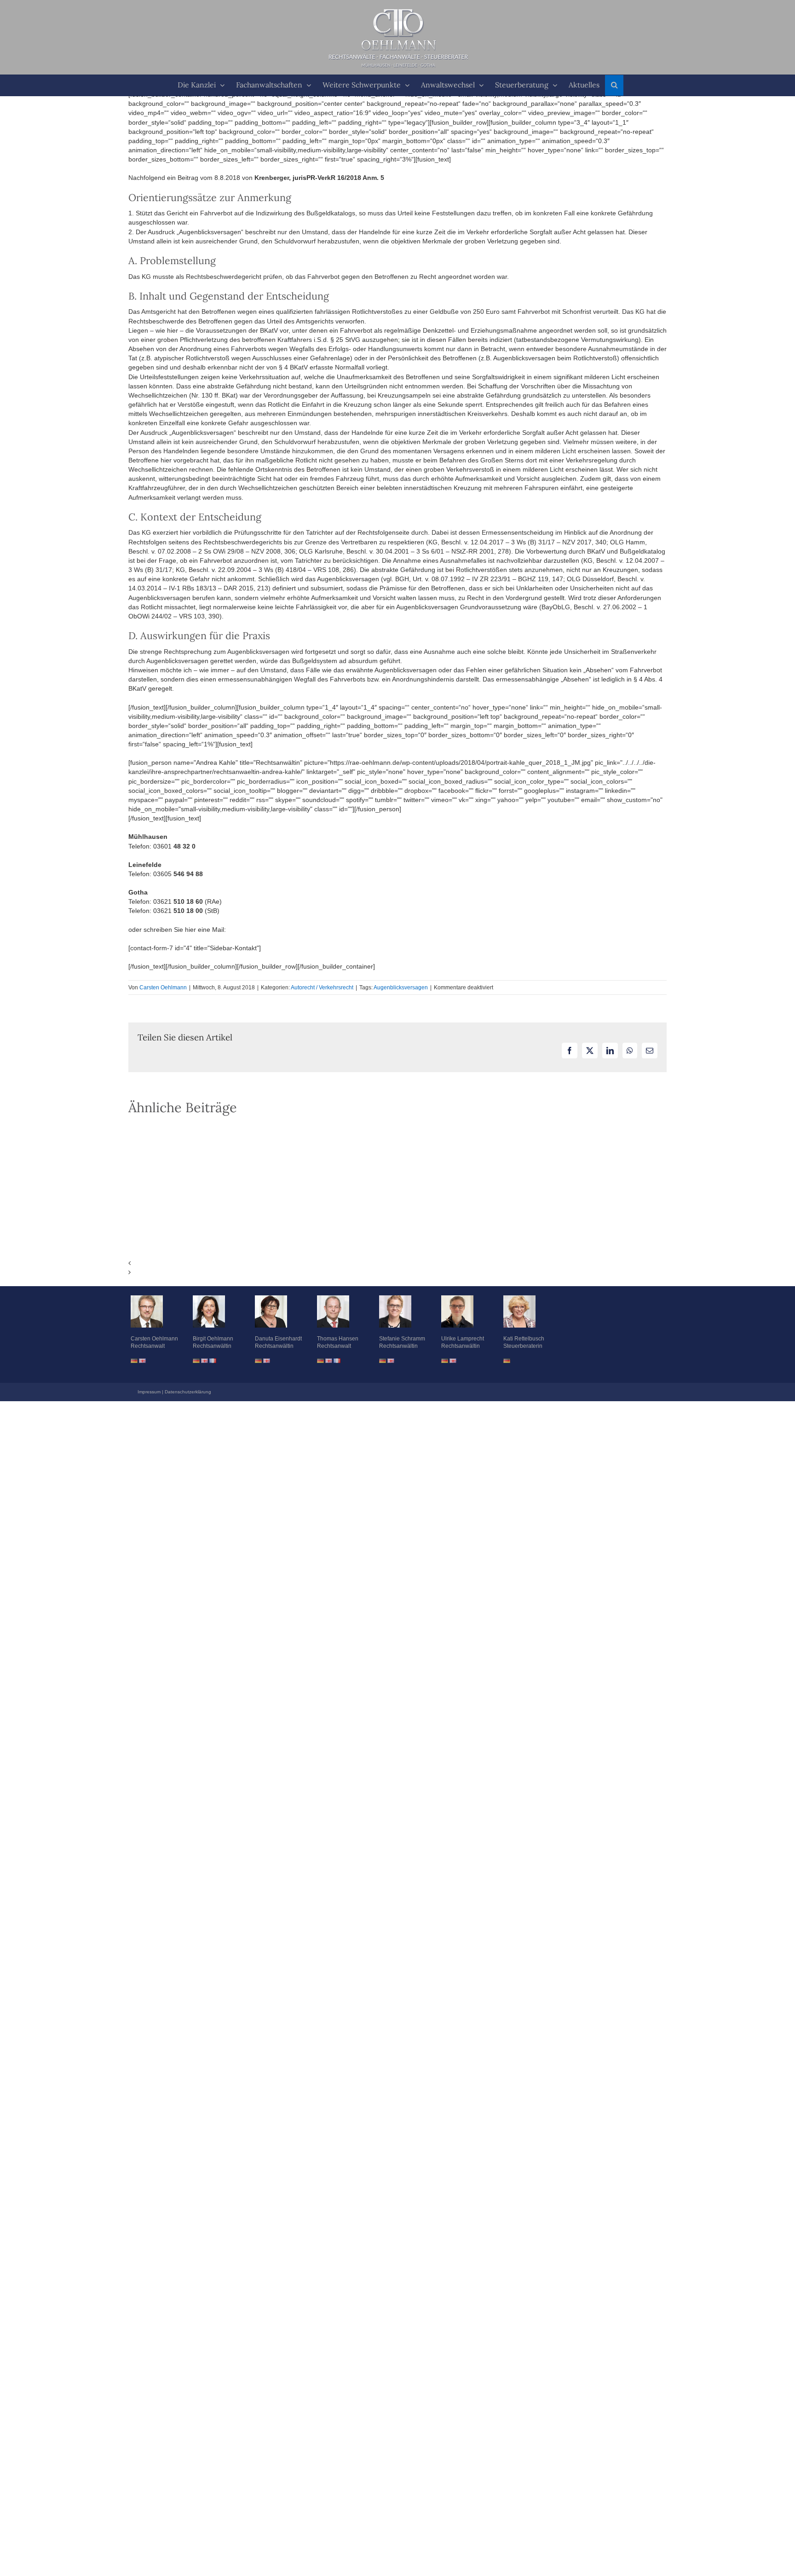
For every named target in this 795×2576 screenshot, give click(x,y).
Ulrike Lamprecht (463, 1339)
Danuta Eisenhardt (278, 1339)
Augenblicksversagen (401, 988)
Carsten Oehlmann (163, 988)
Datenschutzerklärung (188, 1392)
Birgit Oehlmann (213, 1339)
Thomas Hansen (338, 1339)
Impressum (149, 1392)
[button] (614, 85)
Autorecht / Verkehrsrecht (322, 988)
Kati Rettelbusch (524, 1339)
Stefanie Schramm (402, 1339)
